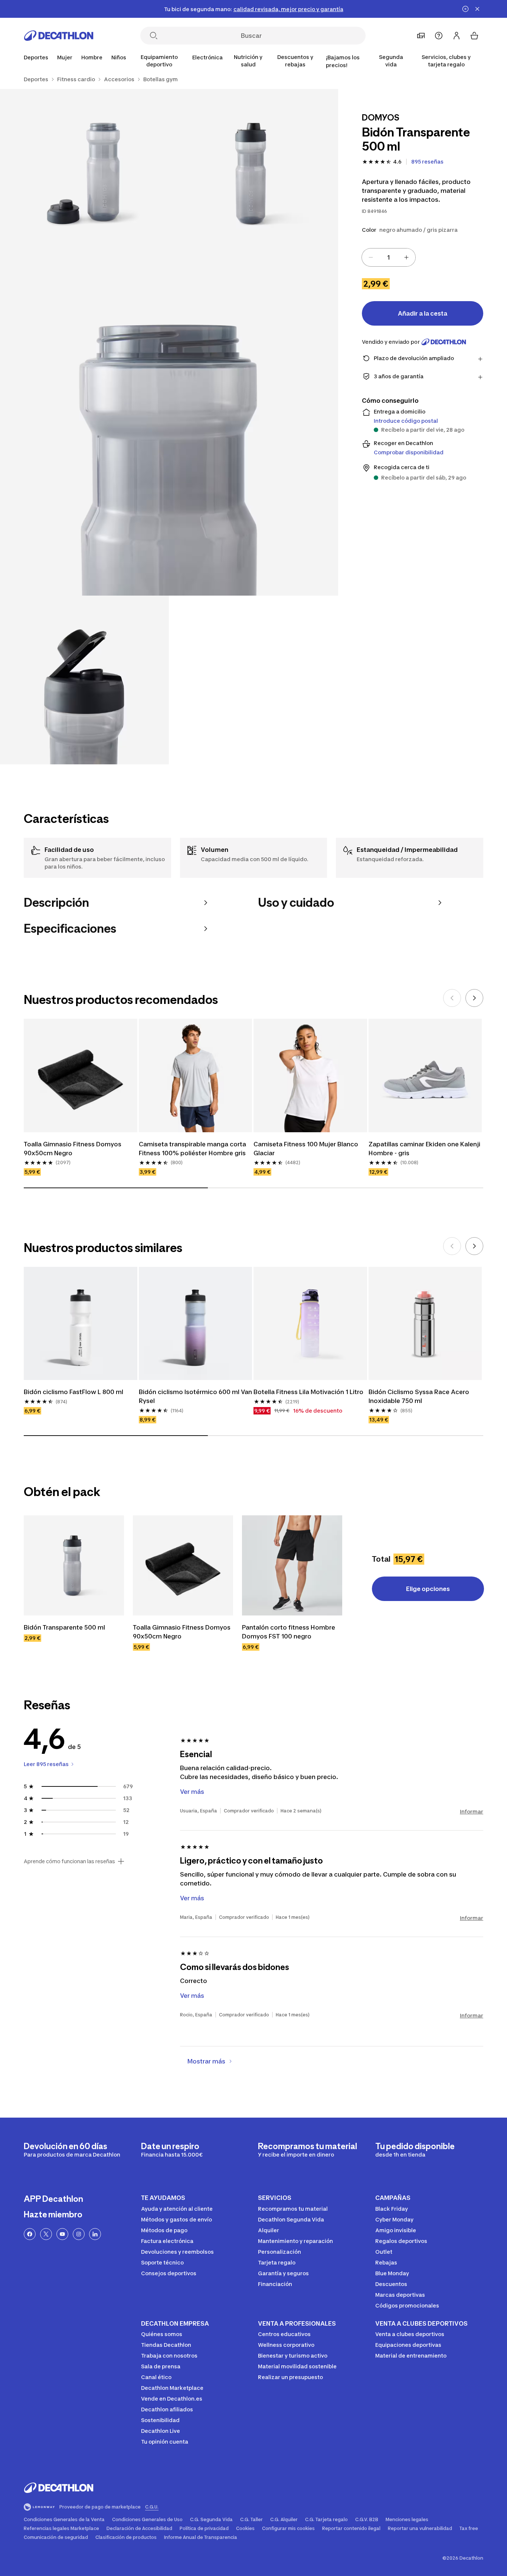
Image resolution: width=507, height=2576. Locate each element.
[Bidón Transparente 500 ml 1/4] (253, 173)
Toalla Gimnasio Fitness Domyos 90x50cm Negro (73, 1149)
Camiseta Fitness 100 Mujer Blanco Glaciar (307, 1149)
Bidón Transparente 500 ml (64, 1627)
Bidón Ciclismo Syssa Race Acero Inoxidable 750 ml (420, 1396)
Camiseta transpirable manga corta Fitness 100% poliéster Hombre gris (193, 1149)
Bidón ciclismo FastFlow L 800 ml (73, 1392)
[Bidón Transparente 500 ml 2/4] (84, 173)
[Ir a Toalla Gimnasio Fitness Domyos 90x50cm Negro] (183, 1565)
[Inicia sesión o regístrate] (457, 36)
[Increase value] (406, 257)
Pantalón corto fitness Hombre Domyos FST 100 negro (289, 1632)
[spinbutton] (389, 257)
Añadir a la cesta (423, 313)
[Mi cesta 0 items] (474, 36)
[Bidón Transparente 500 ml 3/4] (169, 427)
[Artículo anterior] (452, 998)
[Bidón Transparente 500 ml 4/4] (84, 680)
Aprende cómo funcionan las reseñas (69, 1861)
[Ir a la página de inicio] (59, 36)
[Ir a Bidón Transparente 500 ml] (74, 1565)
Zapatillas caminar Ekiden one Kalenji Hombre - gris (425, 1149)
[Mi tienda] (421, 36)
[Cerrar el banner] (477, 9)
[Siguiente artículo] (474, 998)
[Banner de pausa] (465, 9)
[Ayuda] (439, 36)
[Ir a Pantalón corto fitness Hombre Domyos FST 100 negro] (292, 1565)
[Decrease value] (371, 257)
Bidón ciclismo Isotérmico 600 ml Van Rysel (196, 1396)
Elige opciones (428, 1589)
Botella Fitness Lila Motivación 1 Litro (308, 1392)
